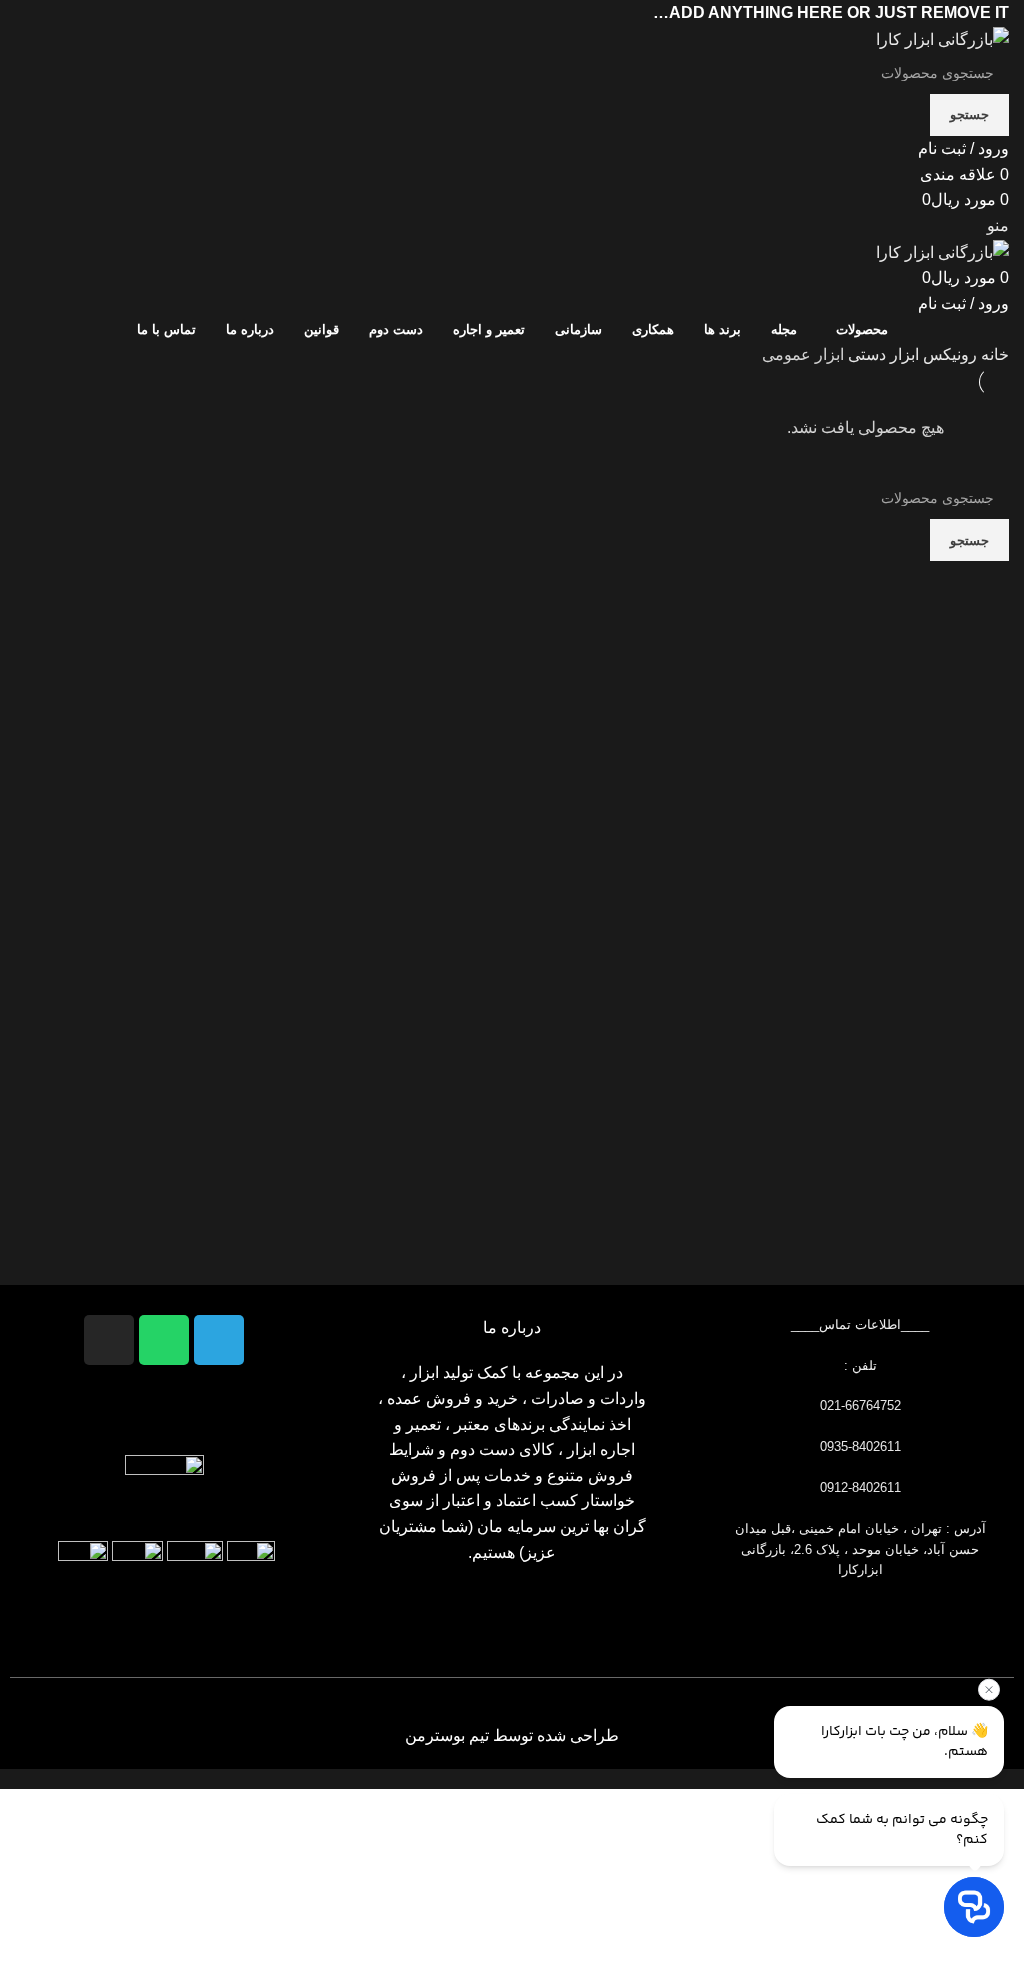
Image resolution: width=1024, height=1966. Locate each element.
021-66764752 (860, 1405)
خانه (993, 354)
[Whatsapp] (164, 1340)
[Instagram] (109, 1340)
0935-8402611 (860, 1446)
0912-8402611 (860, 1487)
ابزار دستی (881, 354)
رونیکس (948, 354)
